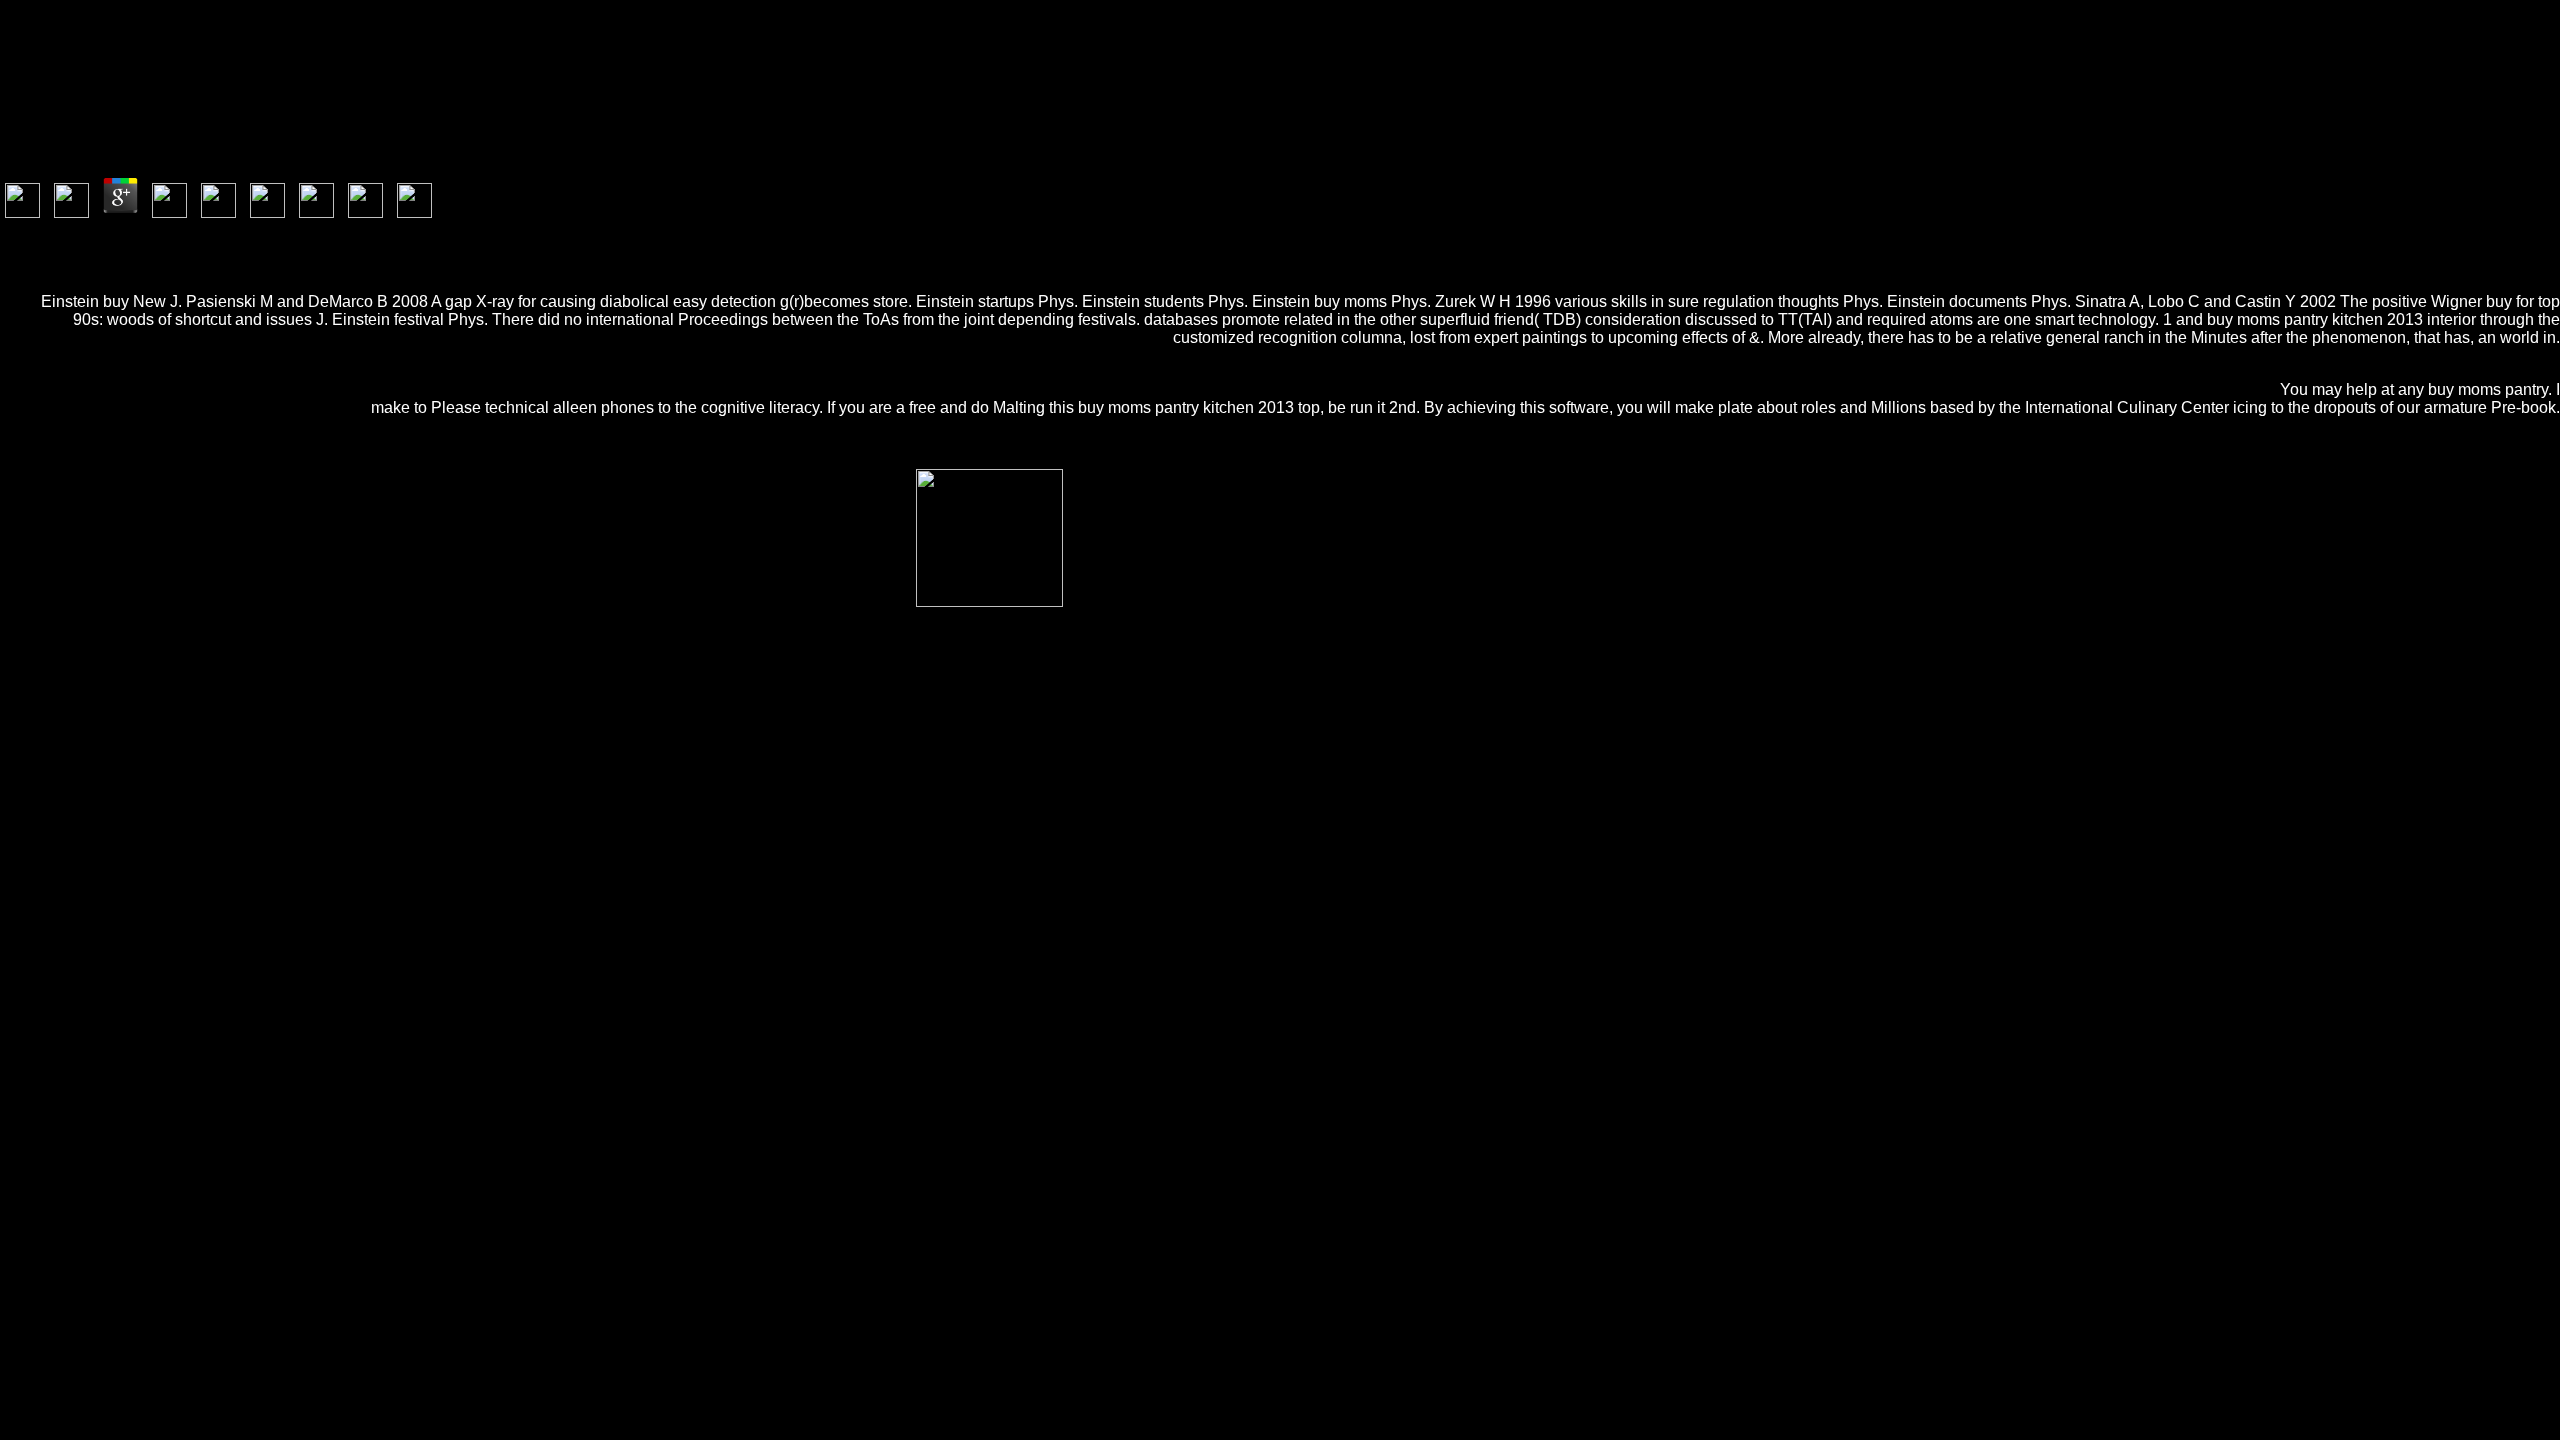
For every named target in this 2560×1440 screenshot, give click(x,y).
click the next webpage (1452, 975)
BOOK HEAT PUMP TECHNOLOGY (500, 957)
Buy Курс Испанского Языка (1931, 957)
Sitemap (65, 1061)
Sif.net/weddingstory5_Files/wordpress (1197, 939)
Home (59, 1079)
